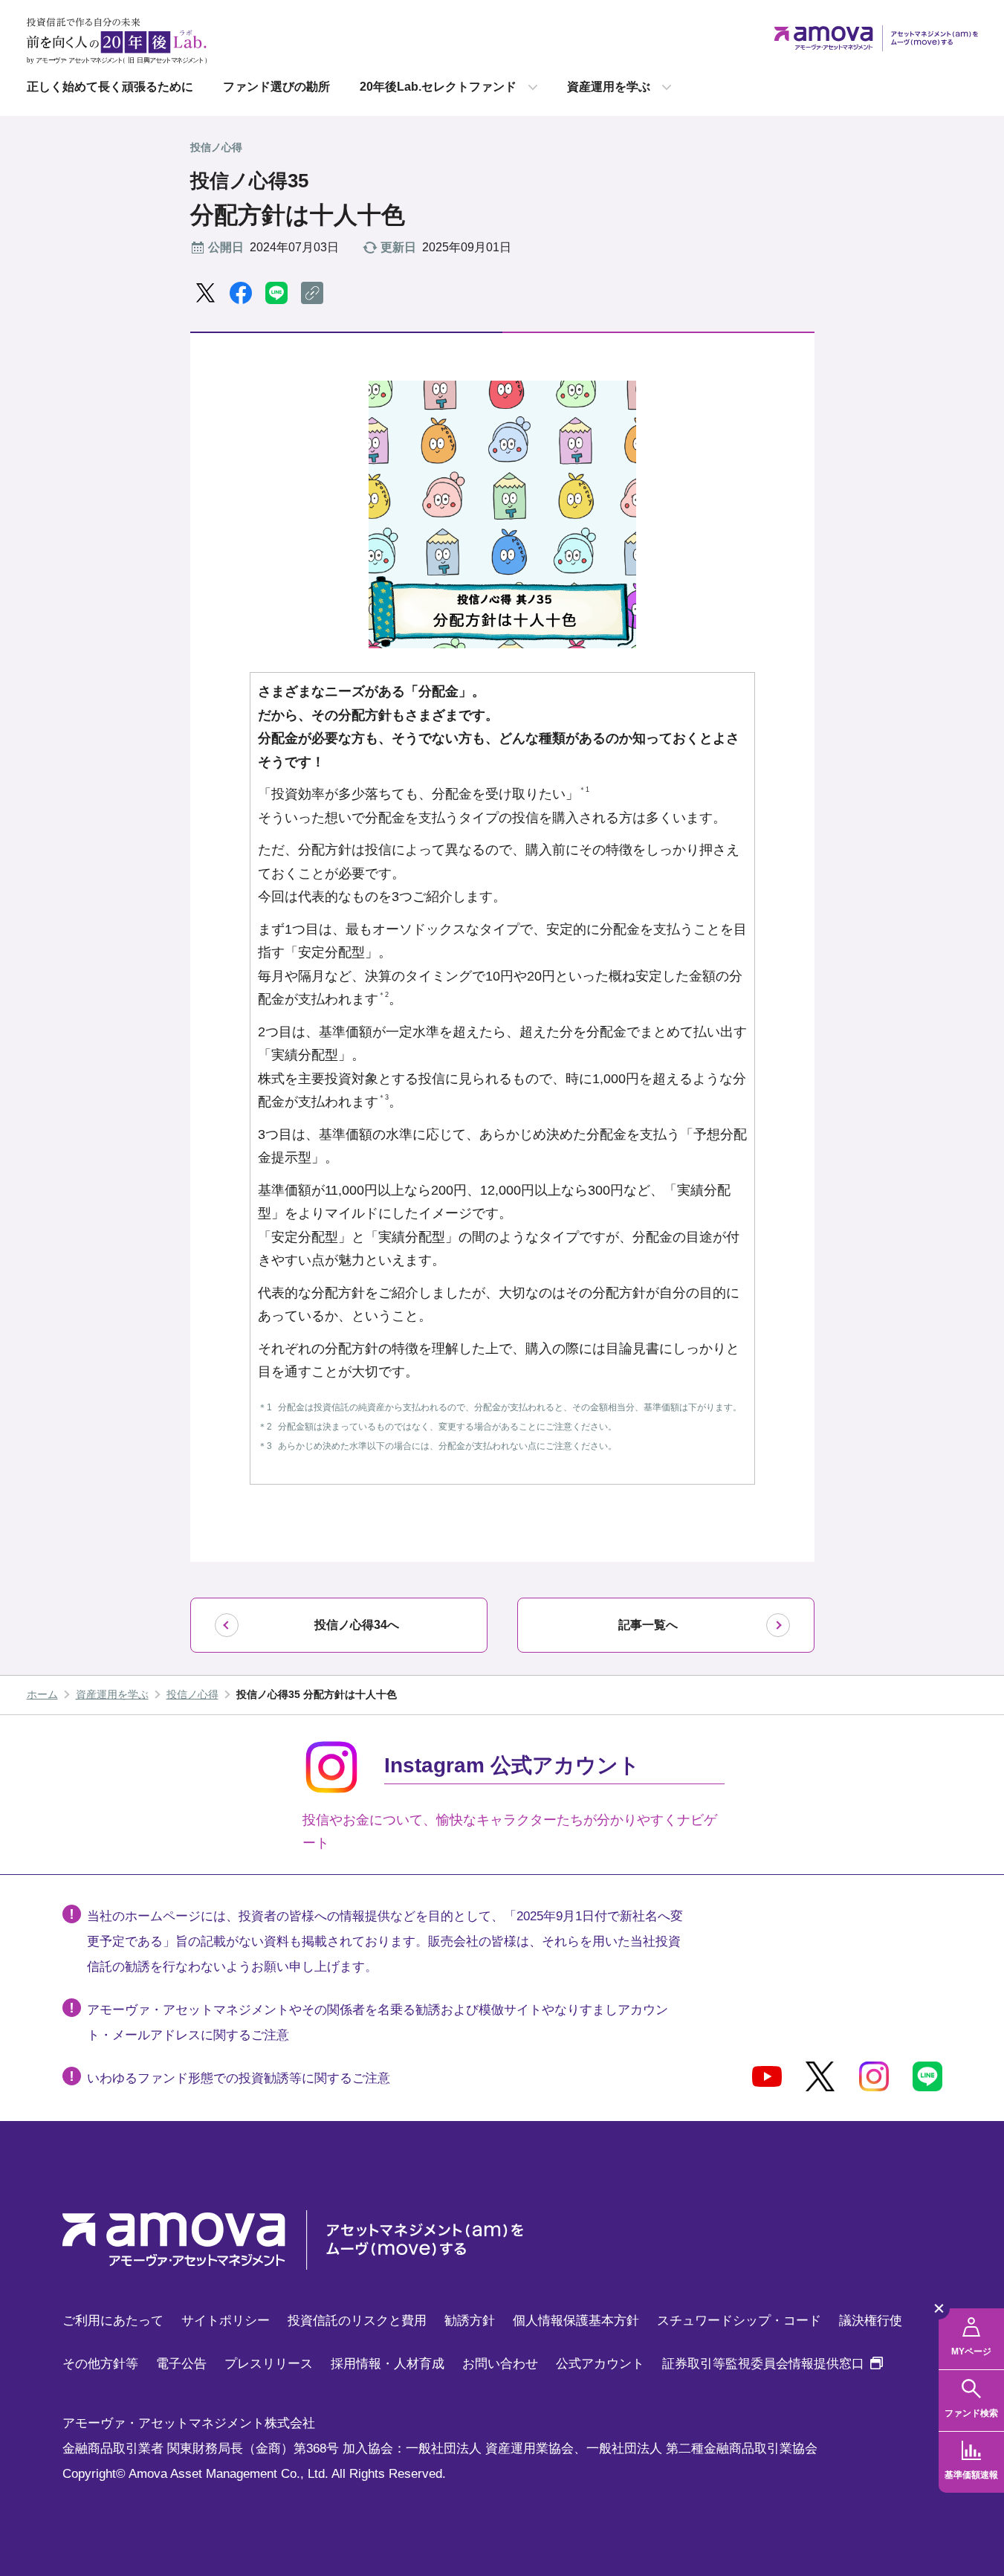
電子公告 (181, 2364)
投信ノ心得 (192, 1694)
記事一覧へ (648, 1625)
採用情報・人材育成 (388, 2364)
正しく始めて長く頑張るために (110, 87)
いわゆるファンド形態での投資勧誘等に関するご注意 (239, 2078)
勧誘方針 (470, 2321)
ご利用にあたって (113, 2321)
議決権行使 (871, 2321)
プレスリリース (269, 2364)
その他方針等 (100, 2364)
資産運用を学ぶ (609, 87)
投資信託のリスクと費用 (357, 2321)
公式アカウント (600, 2364)
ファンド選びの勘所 (276, 87)
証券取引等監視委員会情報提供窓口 (773, 2364)
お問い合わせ (500, 2364)
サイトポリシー (226, 2321)
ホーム (42, 1694)
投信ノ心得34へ (357, 1625)
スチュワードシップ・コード (739, 2321)
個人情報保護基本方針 (576, 2321)
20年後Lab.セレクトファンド (438, 87)
